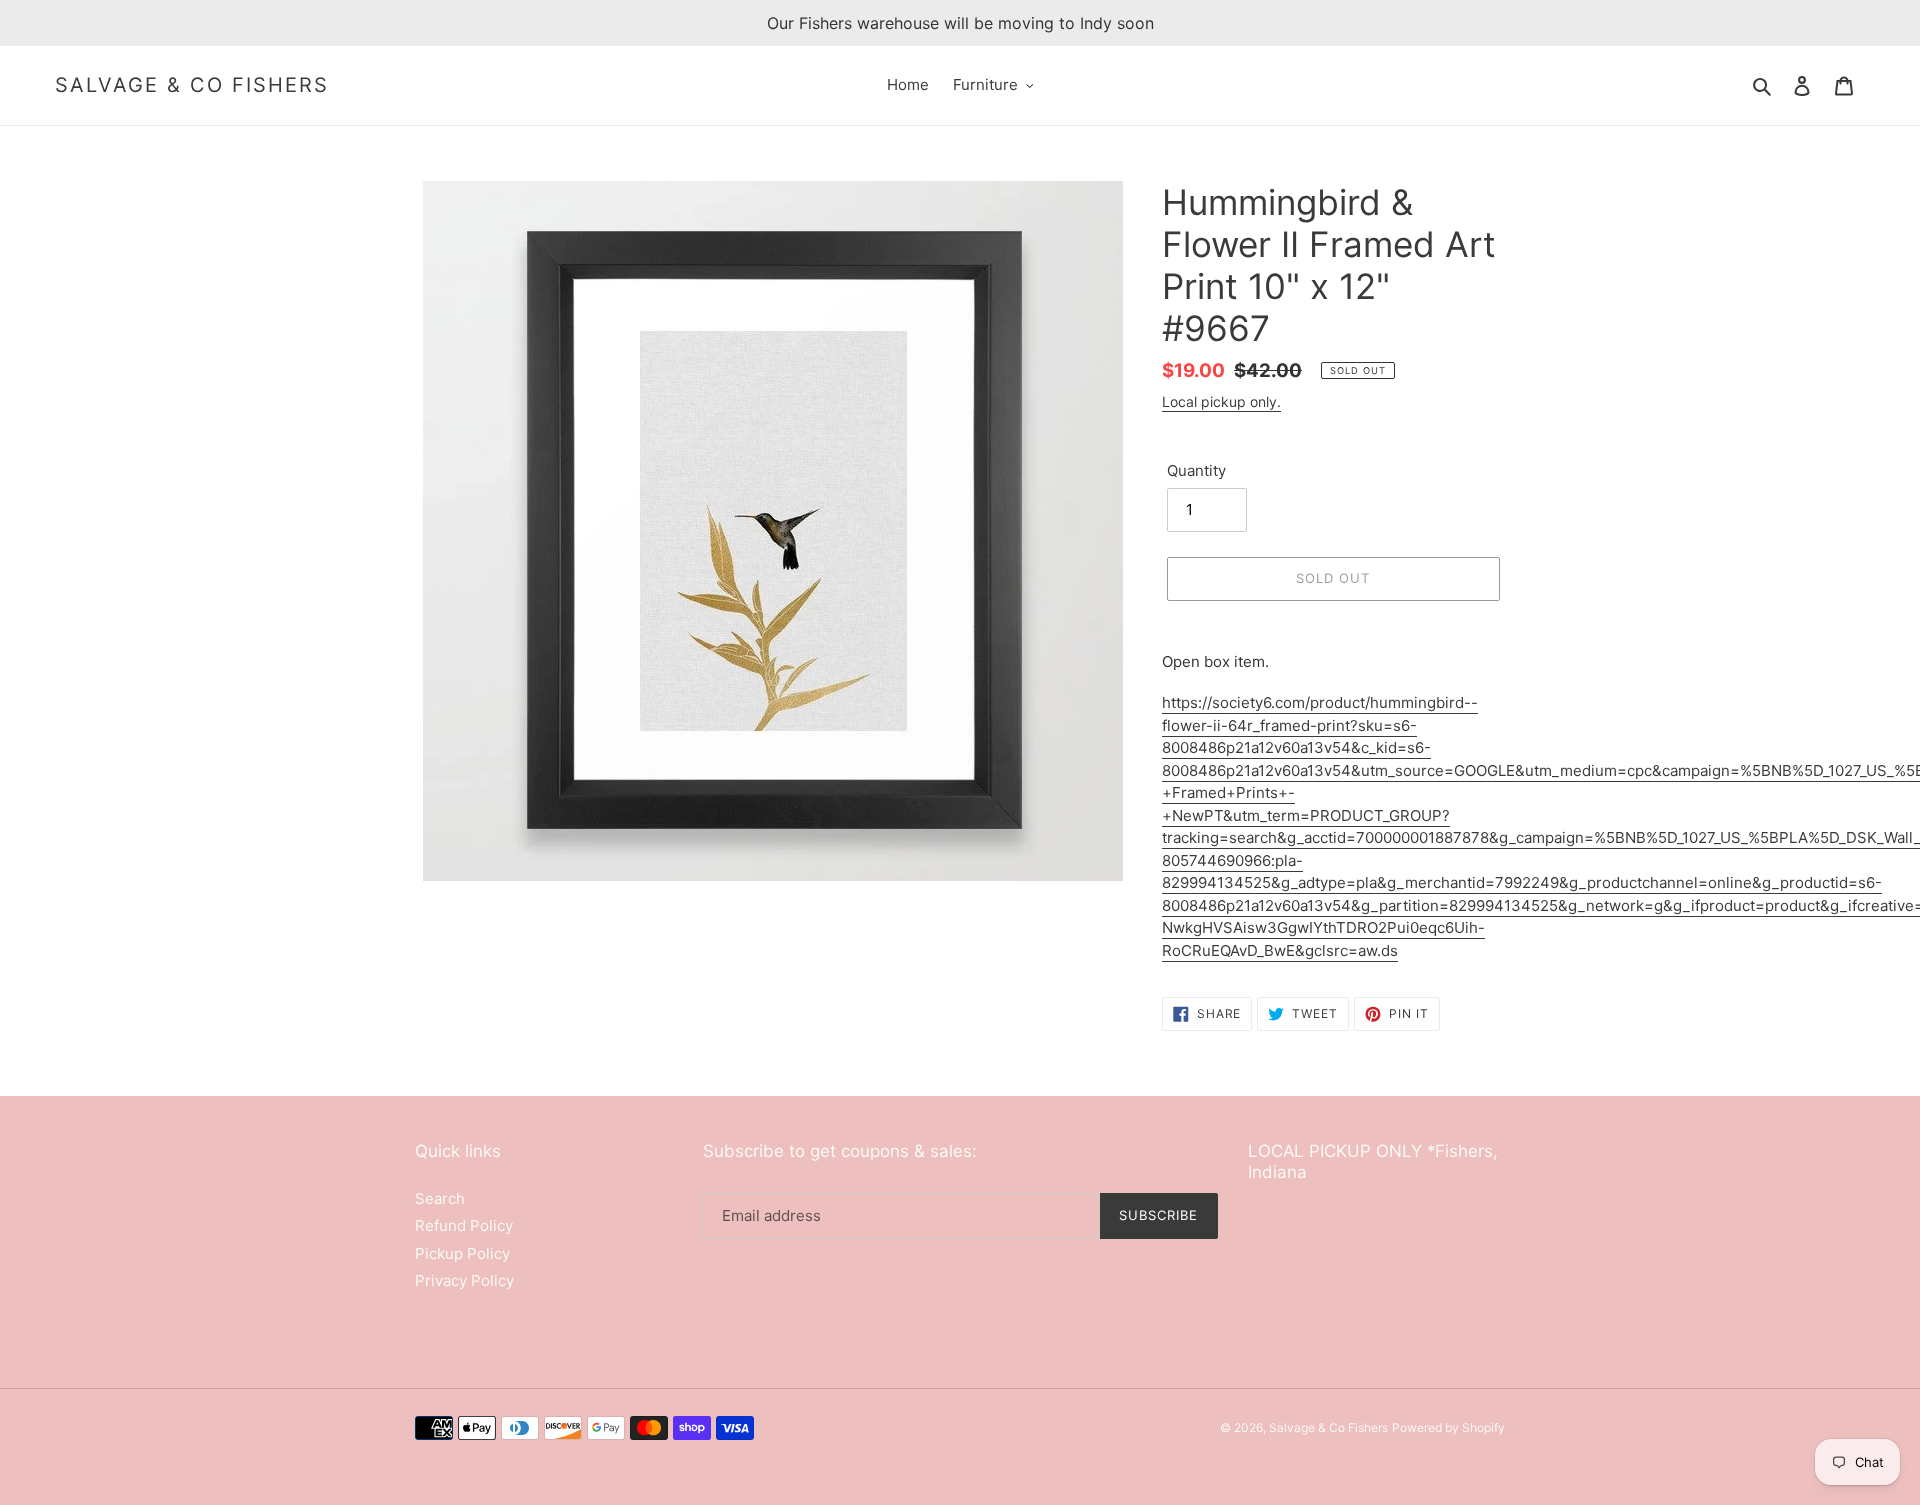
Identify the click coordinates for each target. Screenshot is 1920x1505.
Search (440, 1198)
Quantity (1196, 470)
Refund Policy (464, 1225)
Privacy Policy (464, 1280)
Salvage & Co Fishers (192, 85)
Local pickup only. (1221, 401)
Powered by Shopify (1448, 1427)
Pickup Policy (462, 1253)
